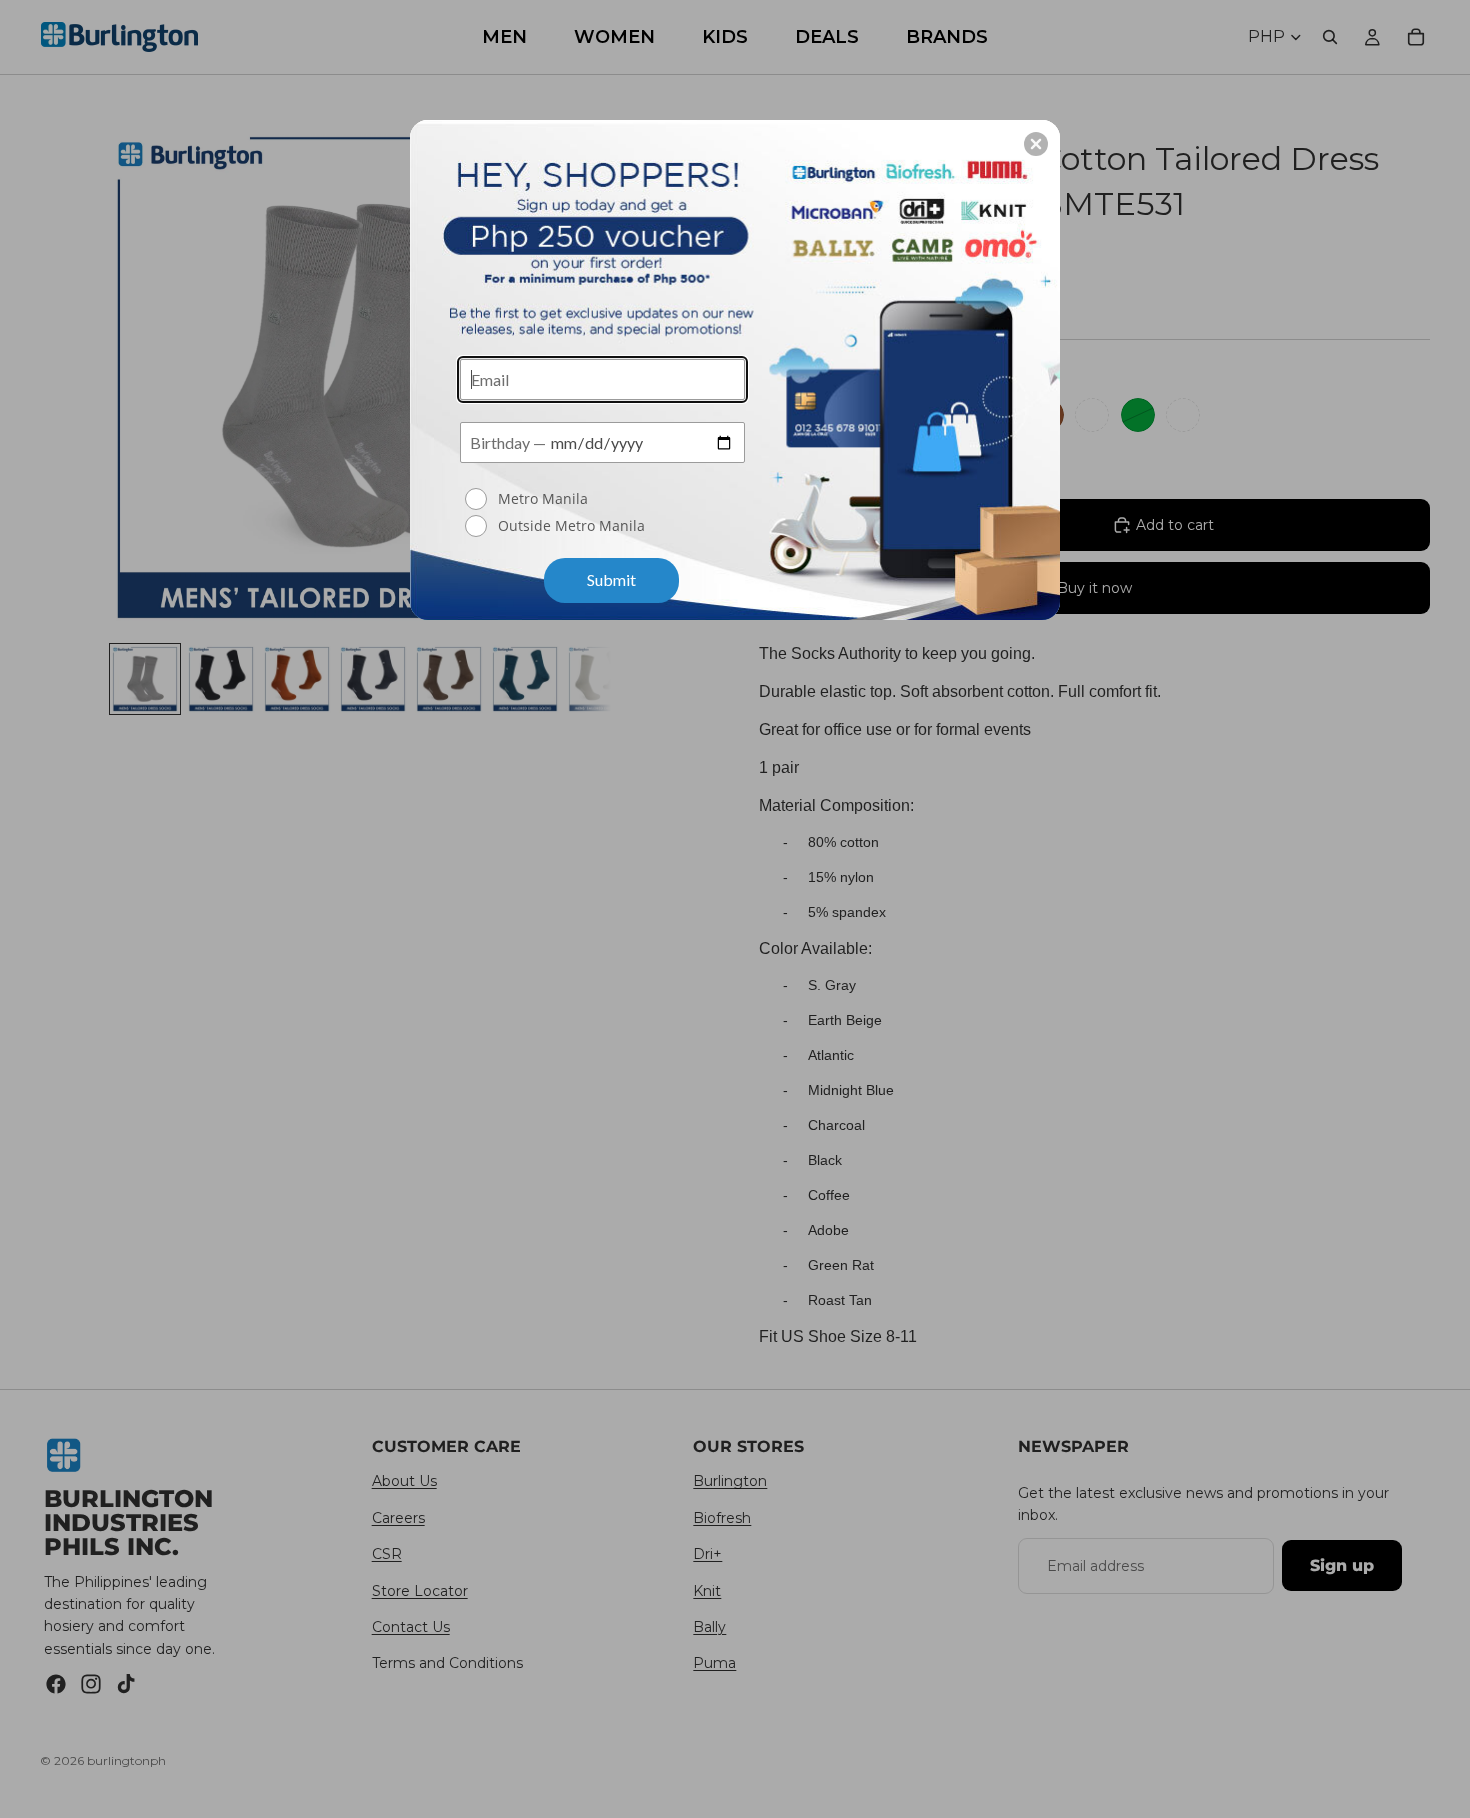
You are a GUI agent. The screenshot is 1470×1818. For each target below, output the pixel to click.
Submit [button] (611, 579)
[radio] (605, 499)
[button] (1036, 144)
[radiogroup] (602, 514)
